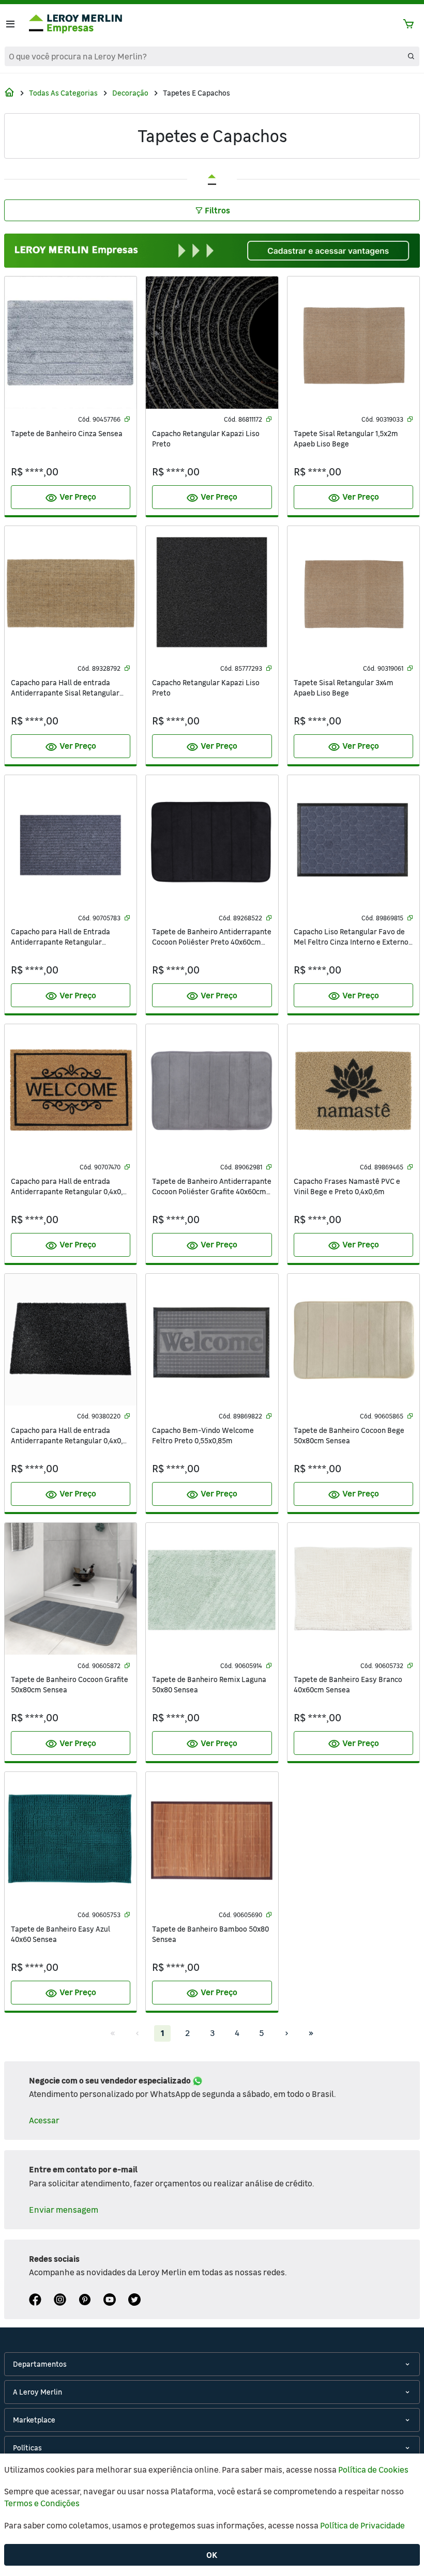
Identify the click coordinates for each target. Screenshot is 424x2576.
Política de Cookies (373, 2470)
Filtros (217, 210)
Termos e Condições (42, 2503)
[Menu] (10, 24)
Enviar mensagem (64, 2210)
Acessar (44, 2120)
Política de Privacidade (362, 2525)
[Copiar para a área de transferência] (127, 419)
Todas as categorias (63, 93)
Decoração (130, 93)
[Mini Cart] (408, 24)
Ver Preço (71, 498)
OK (212, 2555)
